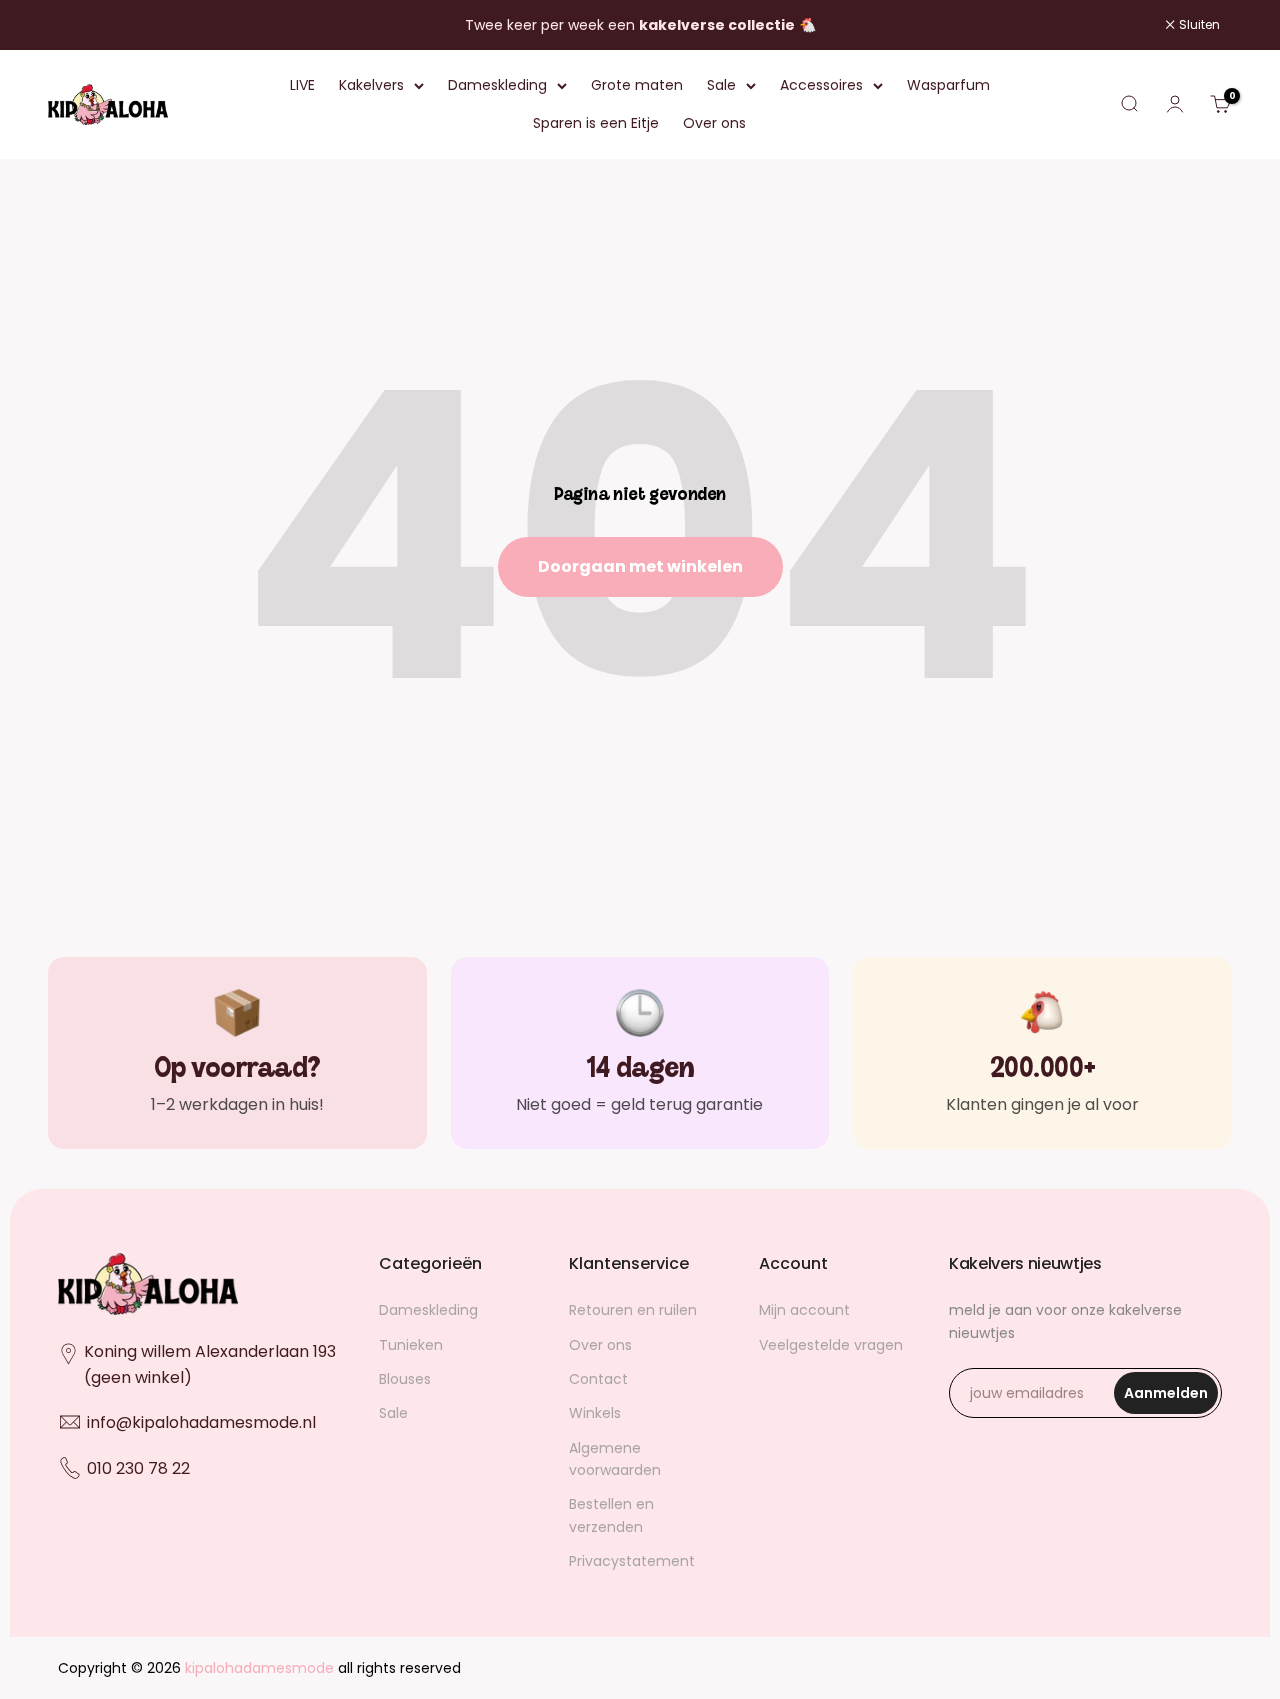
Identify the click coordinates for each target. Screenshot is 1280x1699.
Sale (721, 85)
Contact (598, 1379)
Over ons (714, 124)
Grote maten (637, 85)
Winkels (595, 1413)
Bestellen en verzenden (611, 1515)
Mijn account (804, 1310)
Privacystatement (632, 1561)
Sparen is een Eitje (596, 124)
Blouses (405, 1379)
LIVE (302, 85)
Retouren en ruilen (633, 1310)
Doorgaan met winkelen (640, 566)
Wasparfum (948, 85)
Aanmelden (1171, 1398)
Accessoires (821, 85)
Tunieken (411, 1345)
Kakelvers (371, 85)
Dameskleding (497, 85)
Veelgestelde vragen (831, 1345)
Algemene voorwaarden (615, 1459)
